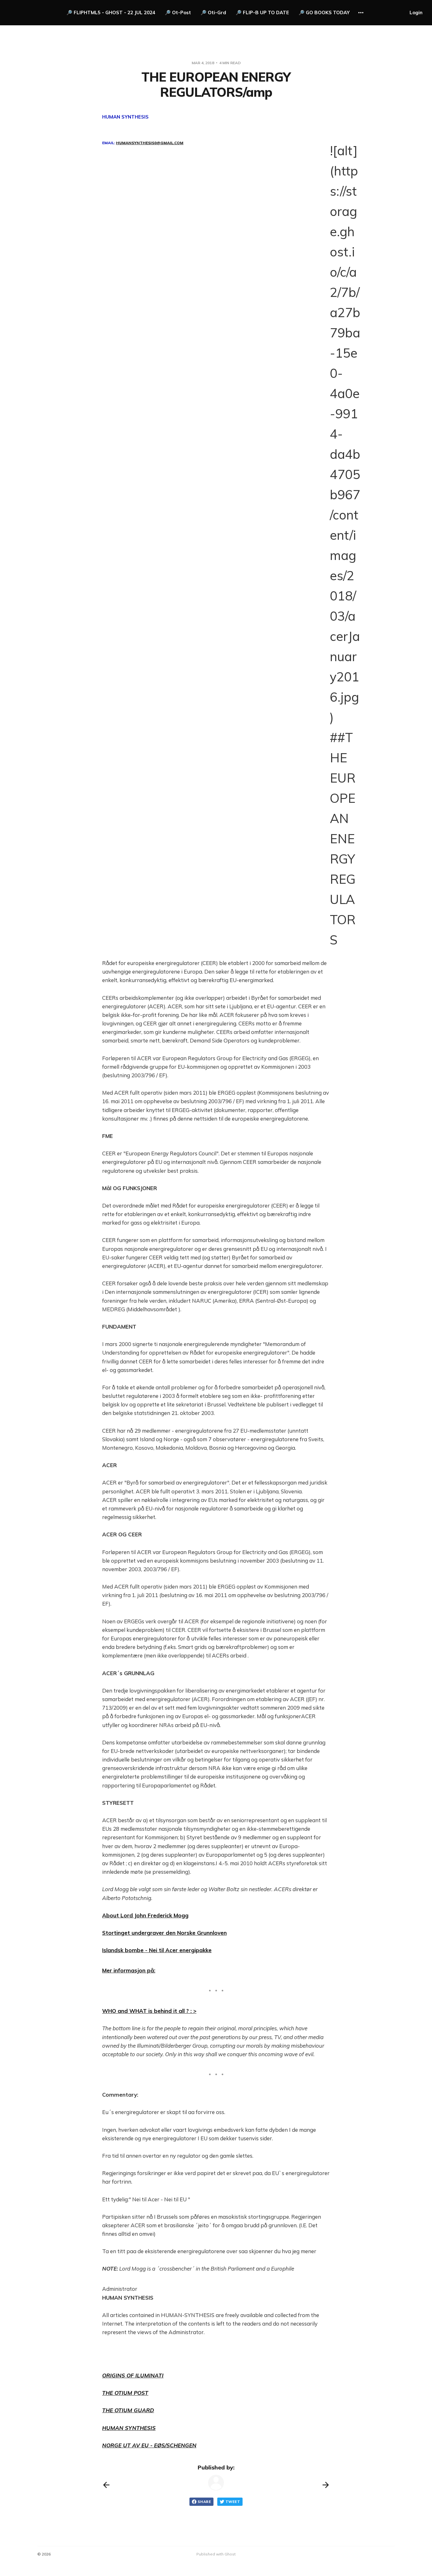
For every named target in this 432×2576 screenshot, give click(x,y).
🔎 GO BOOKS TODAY (324, 12)
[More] (361, 13)
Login (416, 12)
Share (204, 2502)
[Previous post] (106, 2485)
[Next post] (326, 2485)
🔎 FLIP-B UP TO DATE (262, 12)
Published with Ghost (216, 2554)
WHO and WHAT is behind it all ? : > (149, 2011)
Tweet (233, 2502)
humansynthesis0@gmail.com (150, 143)
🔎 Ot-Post (178, 12)
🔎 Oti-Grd (213, 12)
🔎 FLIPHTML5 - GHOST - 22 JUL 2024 (111, 12)
